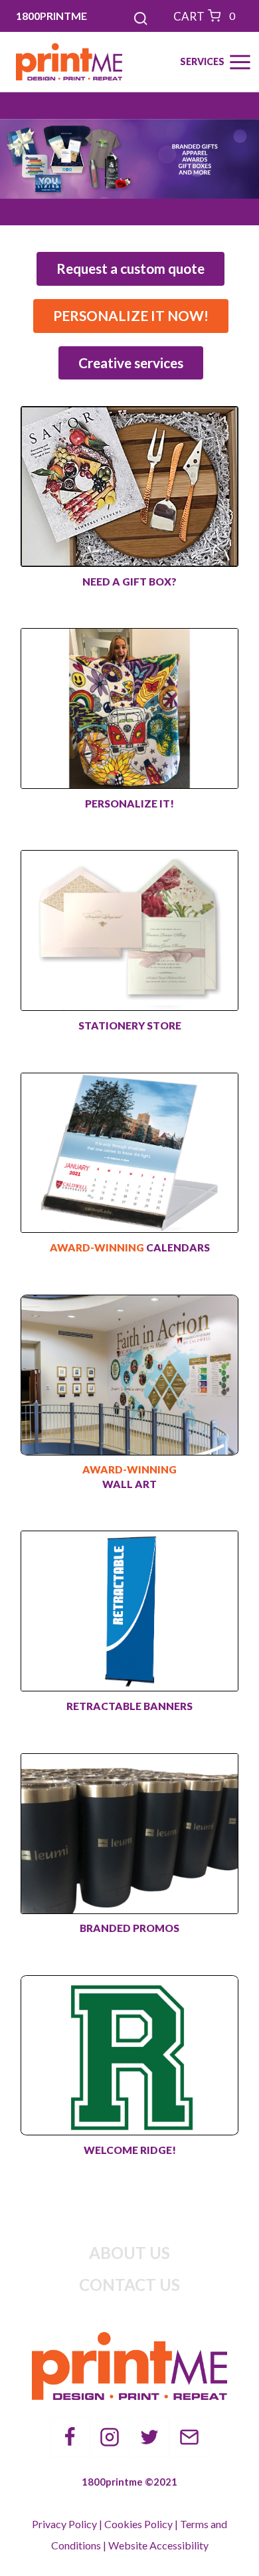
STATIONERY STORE (130, 1025)
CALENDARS (130, 1247)
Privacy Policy (64, 2524)
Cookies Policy (138, 2524)
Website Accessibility (158, 2545)
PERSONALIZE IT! (129, 804)
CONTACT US (129, 2285)
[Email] (189, 2437)
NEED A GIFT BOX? (129, 582)
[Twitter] (149, 2437)
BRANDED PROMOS (129, 1928)
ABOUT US (129, 2253)
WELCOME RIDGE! (130, 2150)
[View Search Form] (129, 16)
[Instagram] (110, 2437)
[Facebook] (70, 2437)
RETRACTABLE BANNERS (129, 1706)
